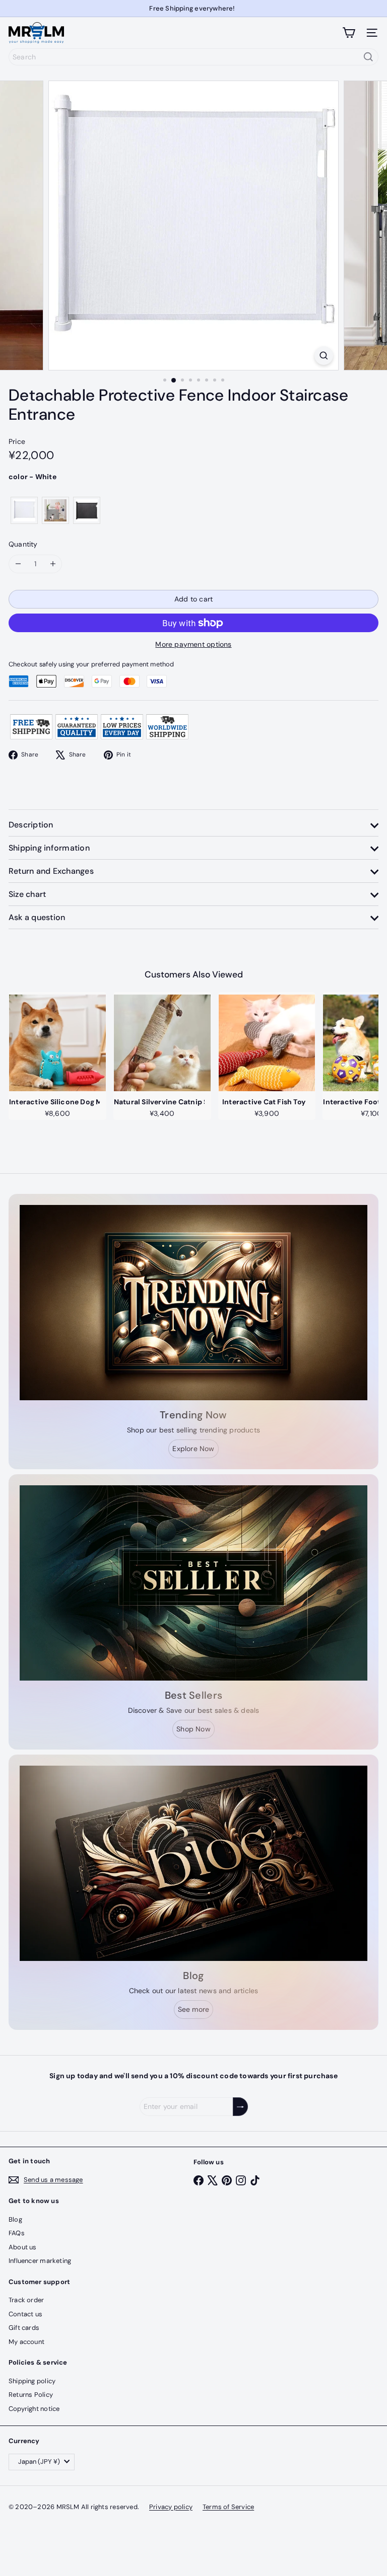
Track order (26, 2300)
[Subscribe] (240, 2107)
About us (23, 2247)
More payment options (193, 644)
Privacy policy (171, 2507)
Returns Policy (31, 2395)
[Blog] (193, 1863)
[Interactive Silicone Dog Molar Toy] (57, 1043)
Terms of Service (228, 2507)
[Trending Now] (193, 1303)
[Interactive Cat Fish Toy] (267, 1043)
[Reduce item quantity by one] (18, 564)
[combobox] (193, 57)
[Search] (368, 57)
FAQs (17, 2233)
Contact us (25, 2314)
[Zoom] (324, 356)
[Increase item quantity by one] (53, 564)
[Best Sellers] (193, 1583)
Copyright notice (34, 2409)
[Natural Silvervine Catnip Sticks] (162, 1043)
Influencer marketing (40, 2261)
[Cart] (349, 33)
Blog (15, 2219)
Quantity (23, 544)
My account (26, 2342)
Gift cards (24, 2328)
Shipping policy (32, 2381)
